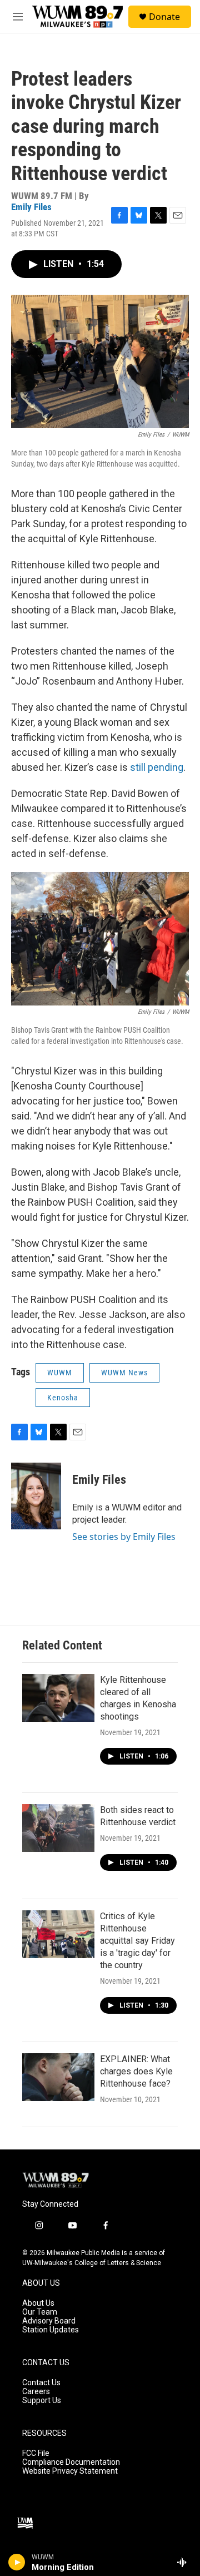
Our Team (40, 2312)
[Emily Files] (36, 1496)
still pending (157, 767)
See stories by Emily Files (124, 1537)
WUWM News (124, 1373)
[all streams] (185, 2562)
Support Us (42, 2401)
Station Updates (51, 2330)
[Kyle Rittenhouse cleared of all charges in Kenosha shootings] (58, 1698)
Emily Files (31, 207)
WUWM (60, 1373)
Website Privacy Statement (70, 2471)
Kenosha (63, 1398)
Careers (36, 2392)
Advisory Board (49, 2321)
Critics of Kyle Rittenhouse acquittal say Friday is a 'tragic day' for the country (137, 1941)
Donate (164, 17)
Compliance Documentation (71, 2462)
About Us (38, 2303)
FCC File (36, 2453)
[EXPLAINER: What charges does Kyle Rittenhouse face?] (58, 2077)
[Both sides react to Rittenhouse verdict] (58, 1828)
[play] (17, 2562)
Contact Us (41, 2383)
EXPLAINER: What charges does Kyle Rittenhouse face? (136, 2071)
